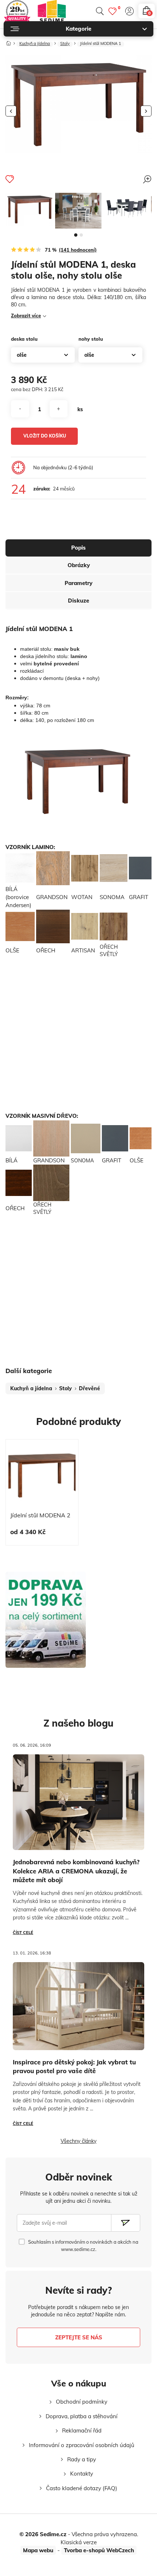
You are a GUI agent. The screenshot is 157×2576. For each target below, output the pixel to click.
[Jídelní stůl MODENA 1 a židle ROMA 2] (127, 208)
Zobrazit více (26, 316)
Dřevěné (89, 1388)
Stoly (65, 44)
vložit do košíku (45, 436)
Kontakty (82, 2474)
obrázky (79, 565)
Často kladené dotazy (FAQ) (82, 2488)
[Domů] (9, 42)
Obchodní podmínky (82, 2402)
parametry (78, 583)
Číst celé (23, 1933)
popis (78, 548)
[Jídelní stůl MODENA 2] (42, 1476)
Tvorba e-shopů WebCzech (99, 2550)
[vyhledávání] (100, 11)
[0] (112, 11)
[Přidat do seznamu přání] (10, 179)
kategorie (78, 29)
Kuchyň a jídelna (35, 44)
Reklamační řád (82, 2430)
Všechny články (78, 2141)
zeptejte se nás (79, 2337)
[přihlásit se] (129, 11)
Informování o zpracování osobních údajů (82, 2445)
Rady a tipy (82, 2459)
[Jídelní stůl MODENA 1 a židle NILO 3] (78, 211)
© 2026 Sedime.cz (43, 2534)
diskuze (78, 601)
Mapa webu (38, 2550)
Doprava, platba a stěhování (82, 2416)
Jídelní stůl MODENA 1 (101, 44)
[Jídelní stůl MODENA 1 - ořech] (30, 209)
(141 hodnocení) (78, 250)
